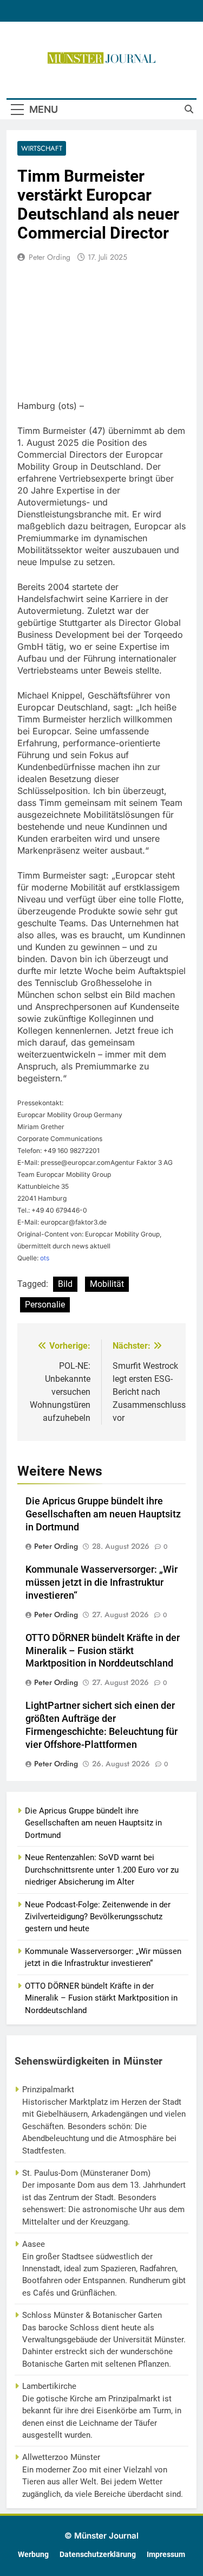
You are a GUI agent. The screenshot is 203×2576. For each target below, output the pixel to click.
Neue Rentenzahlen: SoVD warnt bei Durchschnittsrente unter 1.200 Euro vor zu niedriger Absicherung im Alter (102, 1870)
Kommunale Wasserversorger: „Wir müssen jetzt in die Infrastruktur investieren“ (101, 1582)
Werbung (33, 2555)
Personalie (45, 1305)
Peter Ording (50, 257)
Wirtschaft (42, 148)
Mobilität (107, 1284)
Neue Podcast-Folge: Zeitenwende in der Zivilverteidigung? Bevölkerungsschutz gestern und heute (98, 1917)
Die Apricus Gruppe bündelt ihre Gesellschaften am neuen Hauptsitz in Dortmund (103, 1514)
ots (45, 1258)
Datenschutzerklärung (98, 2555)
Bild (65, 1284)
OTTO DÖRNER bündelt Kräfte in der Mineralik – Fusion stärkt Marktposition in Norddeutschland (103, 1651)
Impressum (166, 2555)
